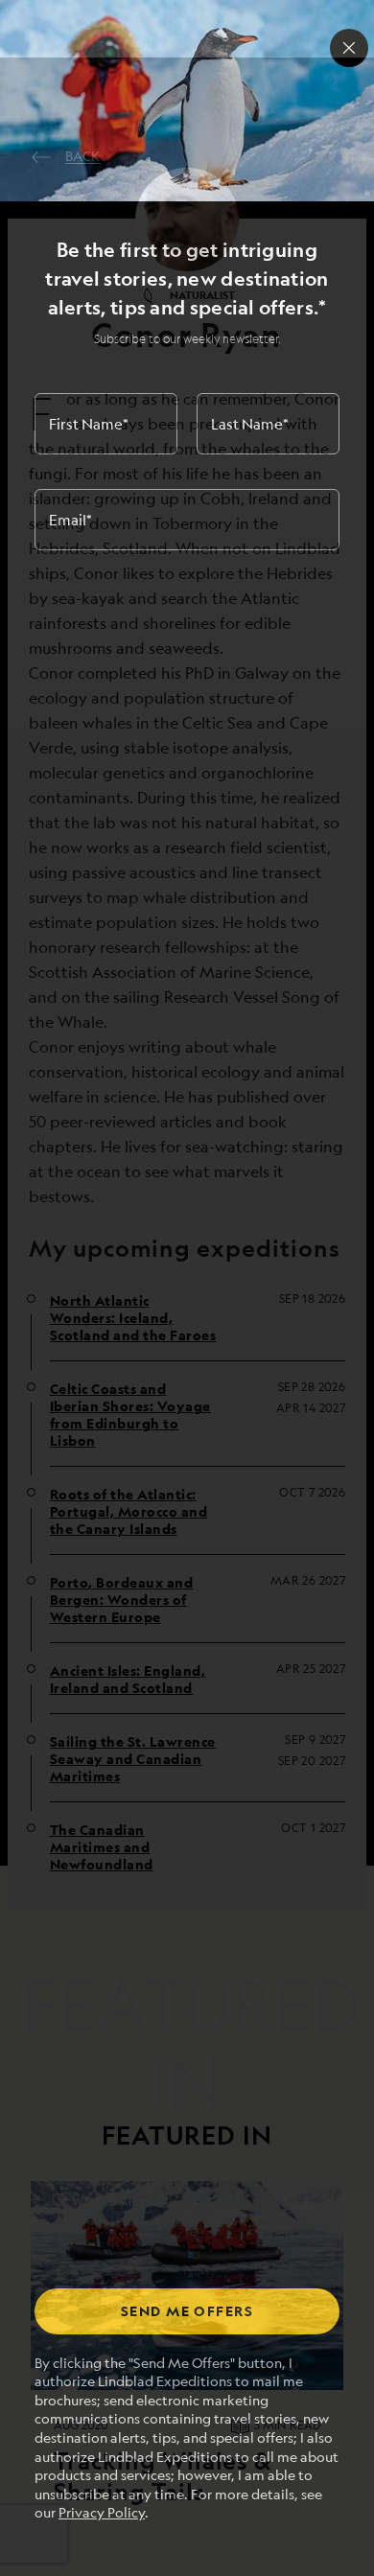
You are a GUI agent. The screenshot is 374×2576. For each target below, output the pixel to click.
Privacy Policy (102, 2512)
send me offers (187, 2311)
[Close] (349, 48)
